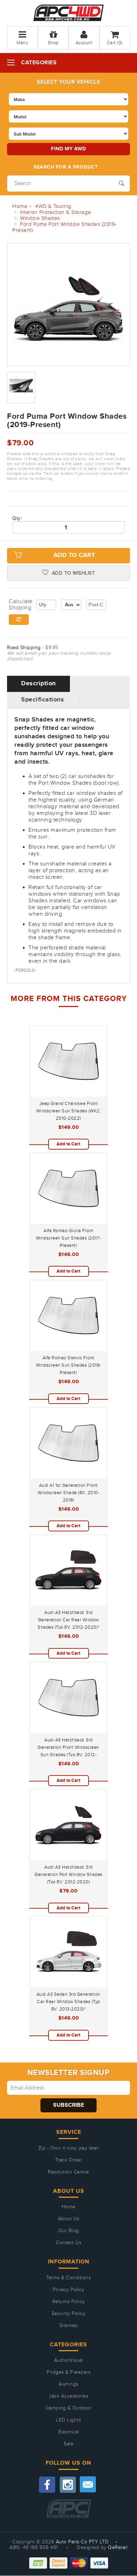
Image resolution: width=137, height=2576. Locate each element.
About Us (69, 2219)
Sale (68, 2444)
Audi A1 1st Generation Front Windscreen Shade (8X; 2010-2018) (69, 1493)
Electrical (69, 2432)
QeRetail (118, 2548)
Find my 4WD (68, 149)
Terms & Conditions (68, 2278)
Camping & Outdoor (69, 2408)
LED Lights (68, 2420)
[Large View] (21, 387)
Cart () (115, 43)
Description (38, 684)
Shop (53, 43)
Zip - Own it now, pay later (69, 2148)
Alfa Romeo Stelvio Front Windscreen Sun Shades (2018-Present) (68, 1365)
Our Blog (69, 2231)
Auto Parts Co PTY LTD (82, 2542)
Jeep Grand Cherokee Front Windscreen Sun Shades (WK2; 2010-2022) (69, 1111)
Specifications (43, 700)
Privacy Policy (68, 2290)
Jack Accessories (68, 2396)
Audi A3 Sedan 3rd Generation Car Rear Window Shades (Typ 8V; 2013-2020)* (68, 2002)
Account (84, 43)
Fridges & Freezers (68, 2372)
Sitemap (69, 2326)
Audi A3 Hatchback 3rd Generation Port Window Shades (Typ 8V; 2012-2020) (68, 1875)
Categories (39, 63)
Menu (22, 43)
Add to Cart (74, 555)
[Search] (121, 183)
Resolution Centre (68, 2172)
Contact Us (68, 2243)
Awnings (68, 2384)
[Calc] (19, 620)
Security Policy (69, 2314)
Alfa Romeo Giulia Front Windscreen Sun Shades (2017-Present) (68, 1238)
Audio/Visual (68, 2360)
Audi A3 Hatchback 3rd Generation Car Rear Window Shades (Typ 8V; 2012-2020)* (68, 1620)
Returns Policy (69, 2302)
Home (69, 2207)
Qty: (17, 518)
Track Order (69, 2160)
